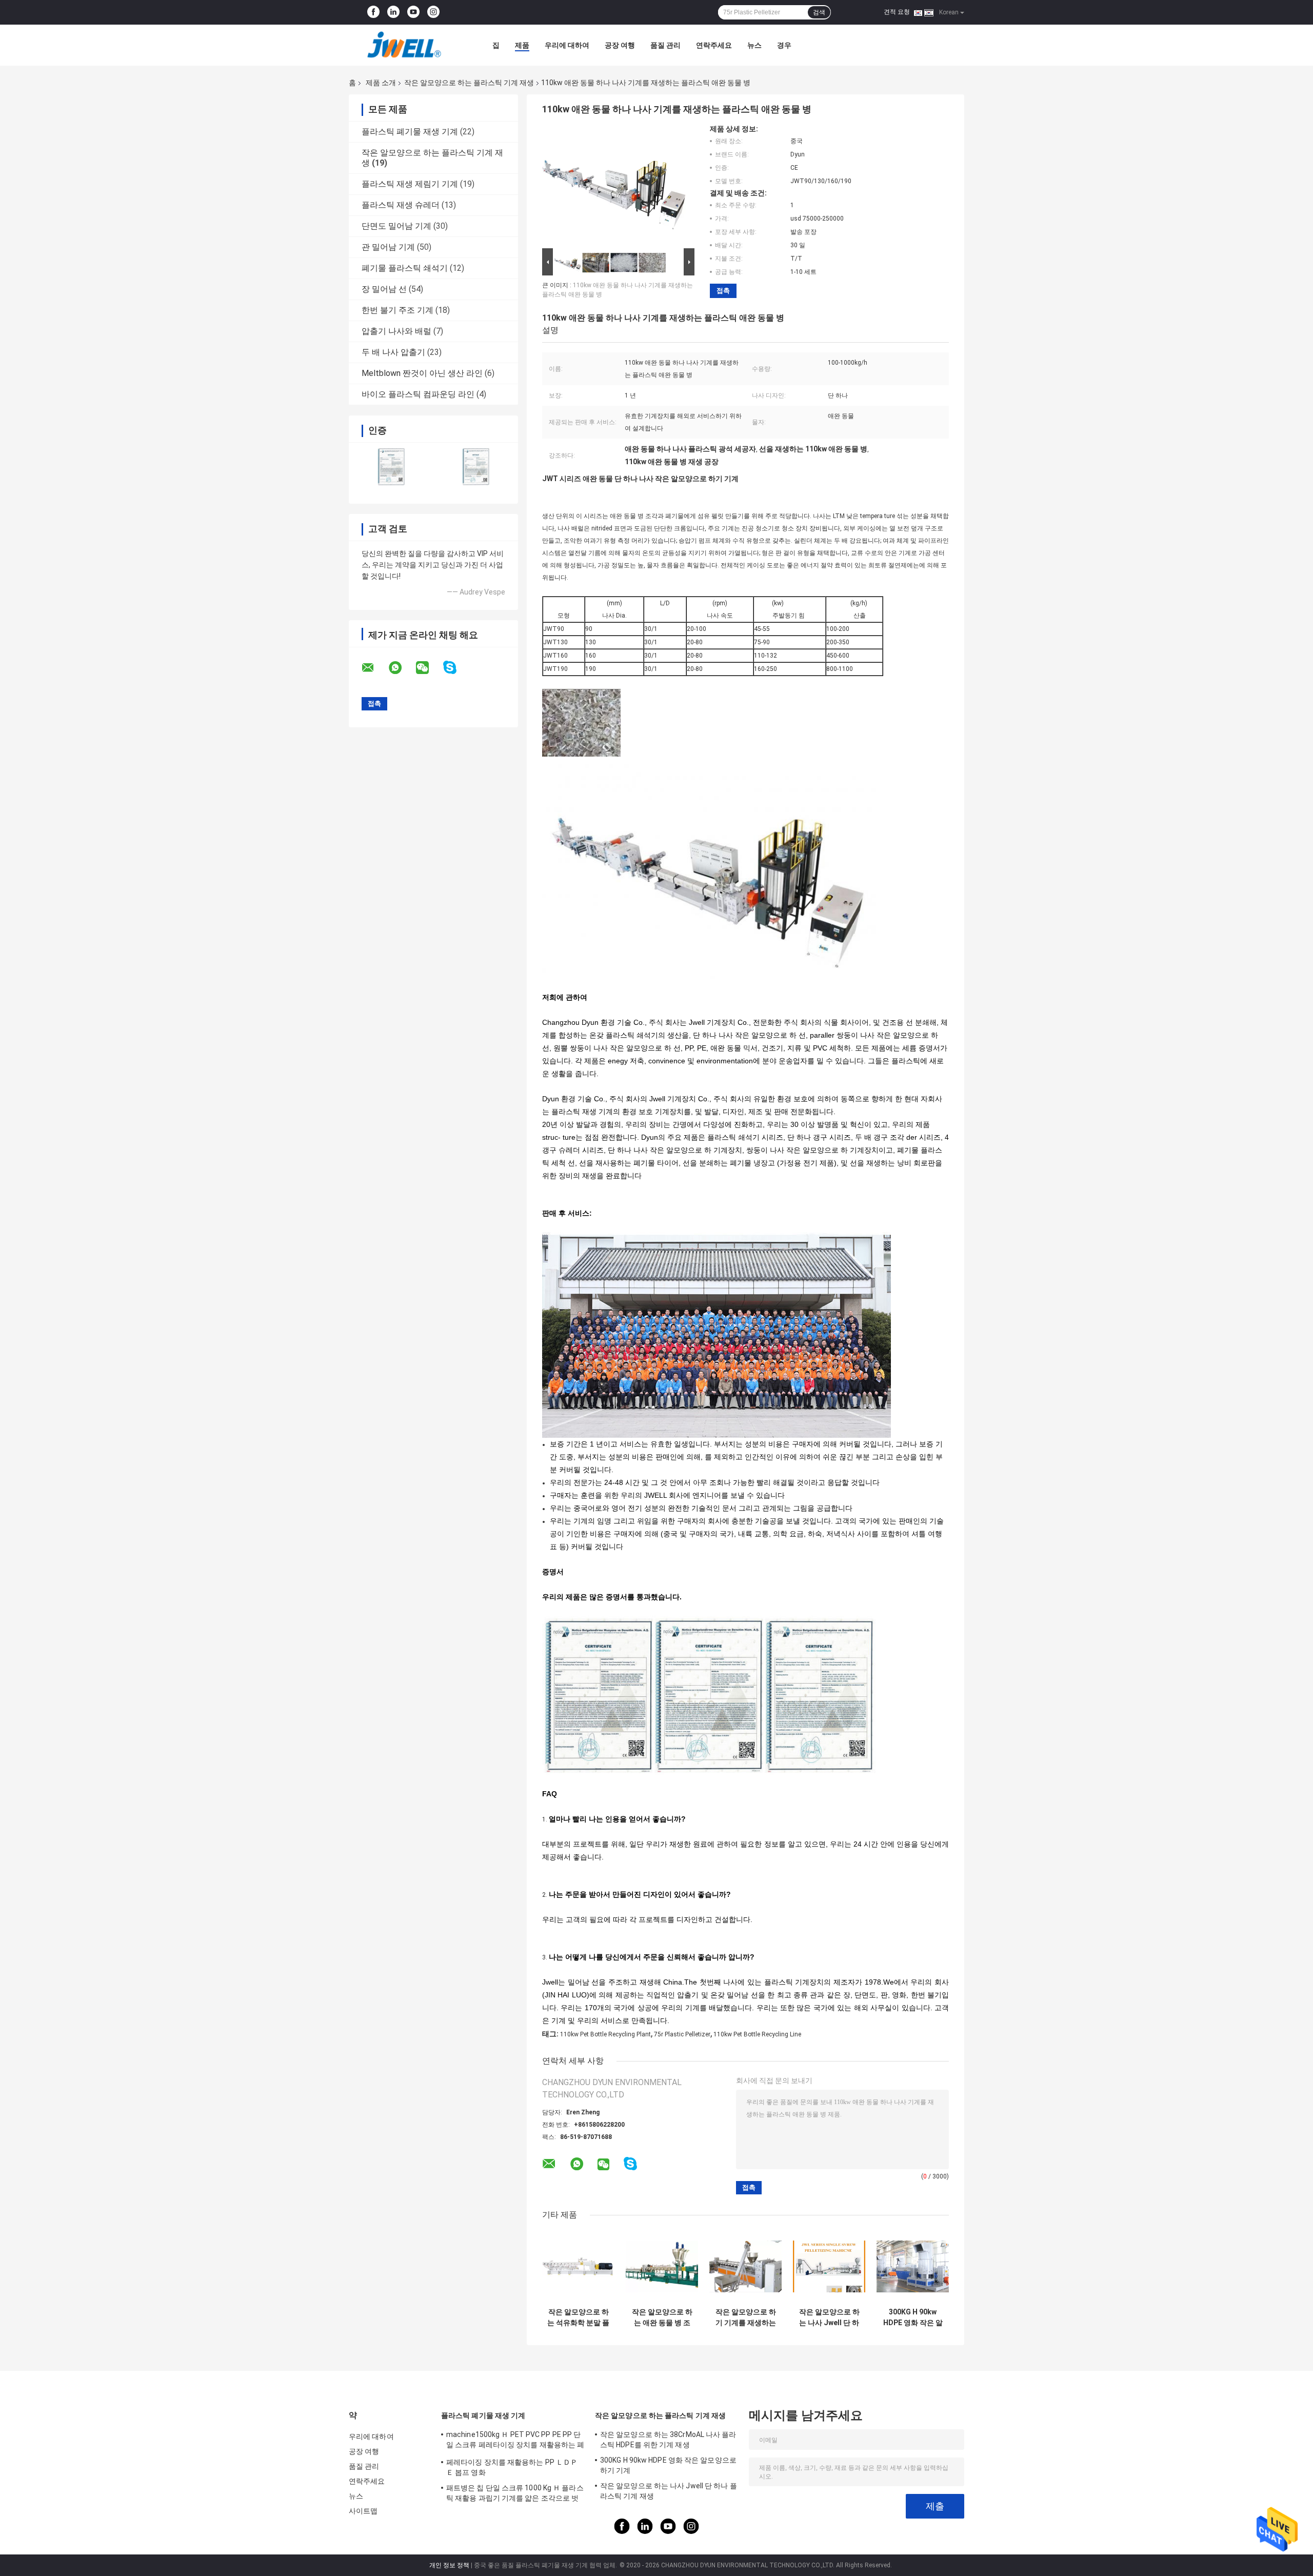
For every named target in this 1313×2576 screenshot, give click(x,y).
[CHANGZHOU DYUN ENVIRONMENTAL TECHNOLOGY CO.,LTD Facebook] (373, 12)
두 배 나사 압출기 (393, 352)
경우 (784, 45)
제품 (522, 45)
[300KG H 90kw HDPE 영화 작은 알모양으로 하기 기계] (913, 2266)
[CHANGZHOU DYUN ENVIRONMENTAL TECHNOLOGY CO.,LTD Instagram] (433, 12)
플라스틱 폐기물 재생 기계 (410, 132)
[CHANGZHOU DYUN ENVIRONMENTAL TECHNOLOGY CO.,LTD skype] (456, 668)
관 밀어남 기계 (388, 247)
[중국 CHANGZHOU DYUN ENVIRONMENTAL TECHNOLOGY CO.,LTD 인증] (391, 467)
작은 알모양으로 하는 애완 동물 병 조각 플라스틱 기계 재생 (662, 2317)
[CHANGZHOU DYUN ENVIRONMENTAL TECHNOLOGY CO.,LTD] (405, 45)
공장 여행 (620, 45)
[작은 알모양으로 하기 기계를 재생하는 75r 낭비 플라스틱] (745, 2266)
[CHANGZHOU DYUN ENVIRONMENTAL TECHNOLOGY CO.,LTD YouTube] (413, 12)
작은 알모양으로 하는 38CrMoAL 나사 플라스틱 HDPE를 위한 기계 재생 (668, 2440)
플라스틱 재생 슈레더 (401, 205)
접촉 (723, 291)
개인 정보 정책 (449, 2565)
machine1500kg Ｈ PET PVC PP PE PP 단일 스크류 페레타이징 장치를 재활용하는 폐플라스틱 (515, 2441)
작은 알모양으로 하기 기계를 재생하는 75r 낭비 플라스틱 (746, 2317)
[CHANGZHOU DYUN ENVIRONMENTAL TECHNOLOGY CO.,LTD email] (374, 668)
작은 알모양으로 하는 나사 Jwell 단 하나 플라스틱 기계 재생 (829, 2317)
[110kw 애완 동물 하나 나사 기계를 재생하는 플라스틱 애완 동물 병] (614, 185)
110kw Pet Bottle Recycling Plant (605, 2034)
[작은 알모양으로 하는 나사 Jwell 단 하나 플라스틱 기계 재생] (829, 2266)
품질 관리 (665, 45)
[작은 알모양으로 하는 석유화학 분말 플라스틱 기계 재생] (578, 2266)
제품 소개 (381, 83)
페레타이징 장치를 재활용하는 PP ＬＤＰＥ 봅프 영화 (512, 2467)
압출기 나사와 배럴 (396, 331)
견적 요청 (897, 12)
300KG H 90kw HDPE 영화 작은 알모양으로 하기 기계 (913, 2317)
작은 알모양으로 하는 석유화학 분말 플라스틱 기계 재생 (578, 2317)
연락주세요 (714, 45)
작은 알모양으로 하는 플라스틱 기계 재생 (469, 83)
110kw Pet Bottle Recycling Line (757, 2034)
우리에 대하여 (567, 45)
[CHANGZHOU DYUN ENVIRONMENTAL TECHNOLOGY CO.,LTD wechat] (429, 668)
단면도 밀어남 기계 (396, 226)
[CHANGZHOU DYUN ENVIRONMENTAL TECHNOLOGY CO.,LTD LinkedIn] (393, 12)
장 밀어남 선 (384, 289)
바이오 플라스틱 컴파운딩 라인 (418, 394)
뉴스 (754, 45)
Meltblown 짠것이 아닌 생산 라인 (422, 373)
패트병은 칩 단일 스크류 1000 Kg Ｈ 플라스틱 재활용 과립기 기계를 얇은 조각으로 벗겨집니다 (515, 2494)
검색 (819, 12)
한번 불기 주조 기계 (397, 310)
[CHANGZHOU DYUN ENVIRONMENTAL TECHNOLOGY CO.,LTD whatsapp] (402, 668)
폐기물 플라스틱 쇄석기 (405, 268)
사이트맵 (363, 2511)
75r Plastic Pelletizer (682, 2034)
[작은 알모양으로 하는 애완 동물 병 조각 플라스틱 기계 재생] (662, 2266)
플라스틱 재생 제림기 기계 (410, 184)
